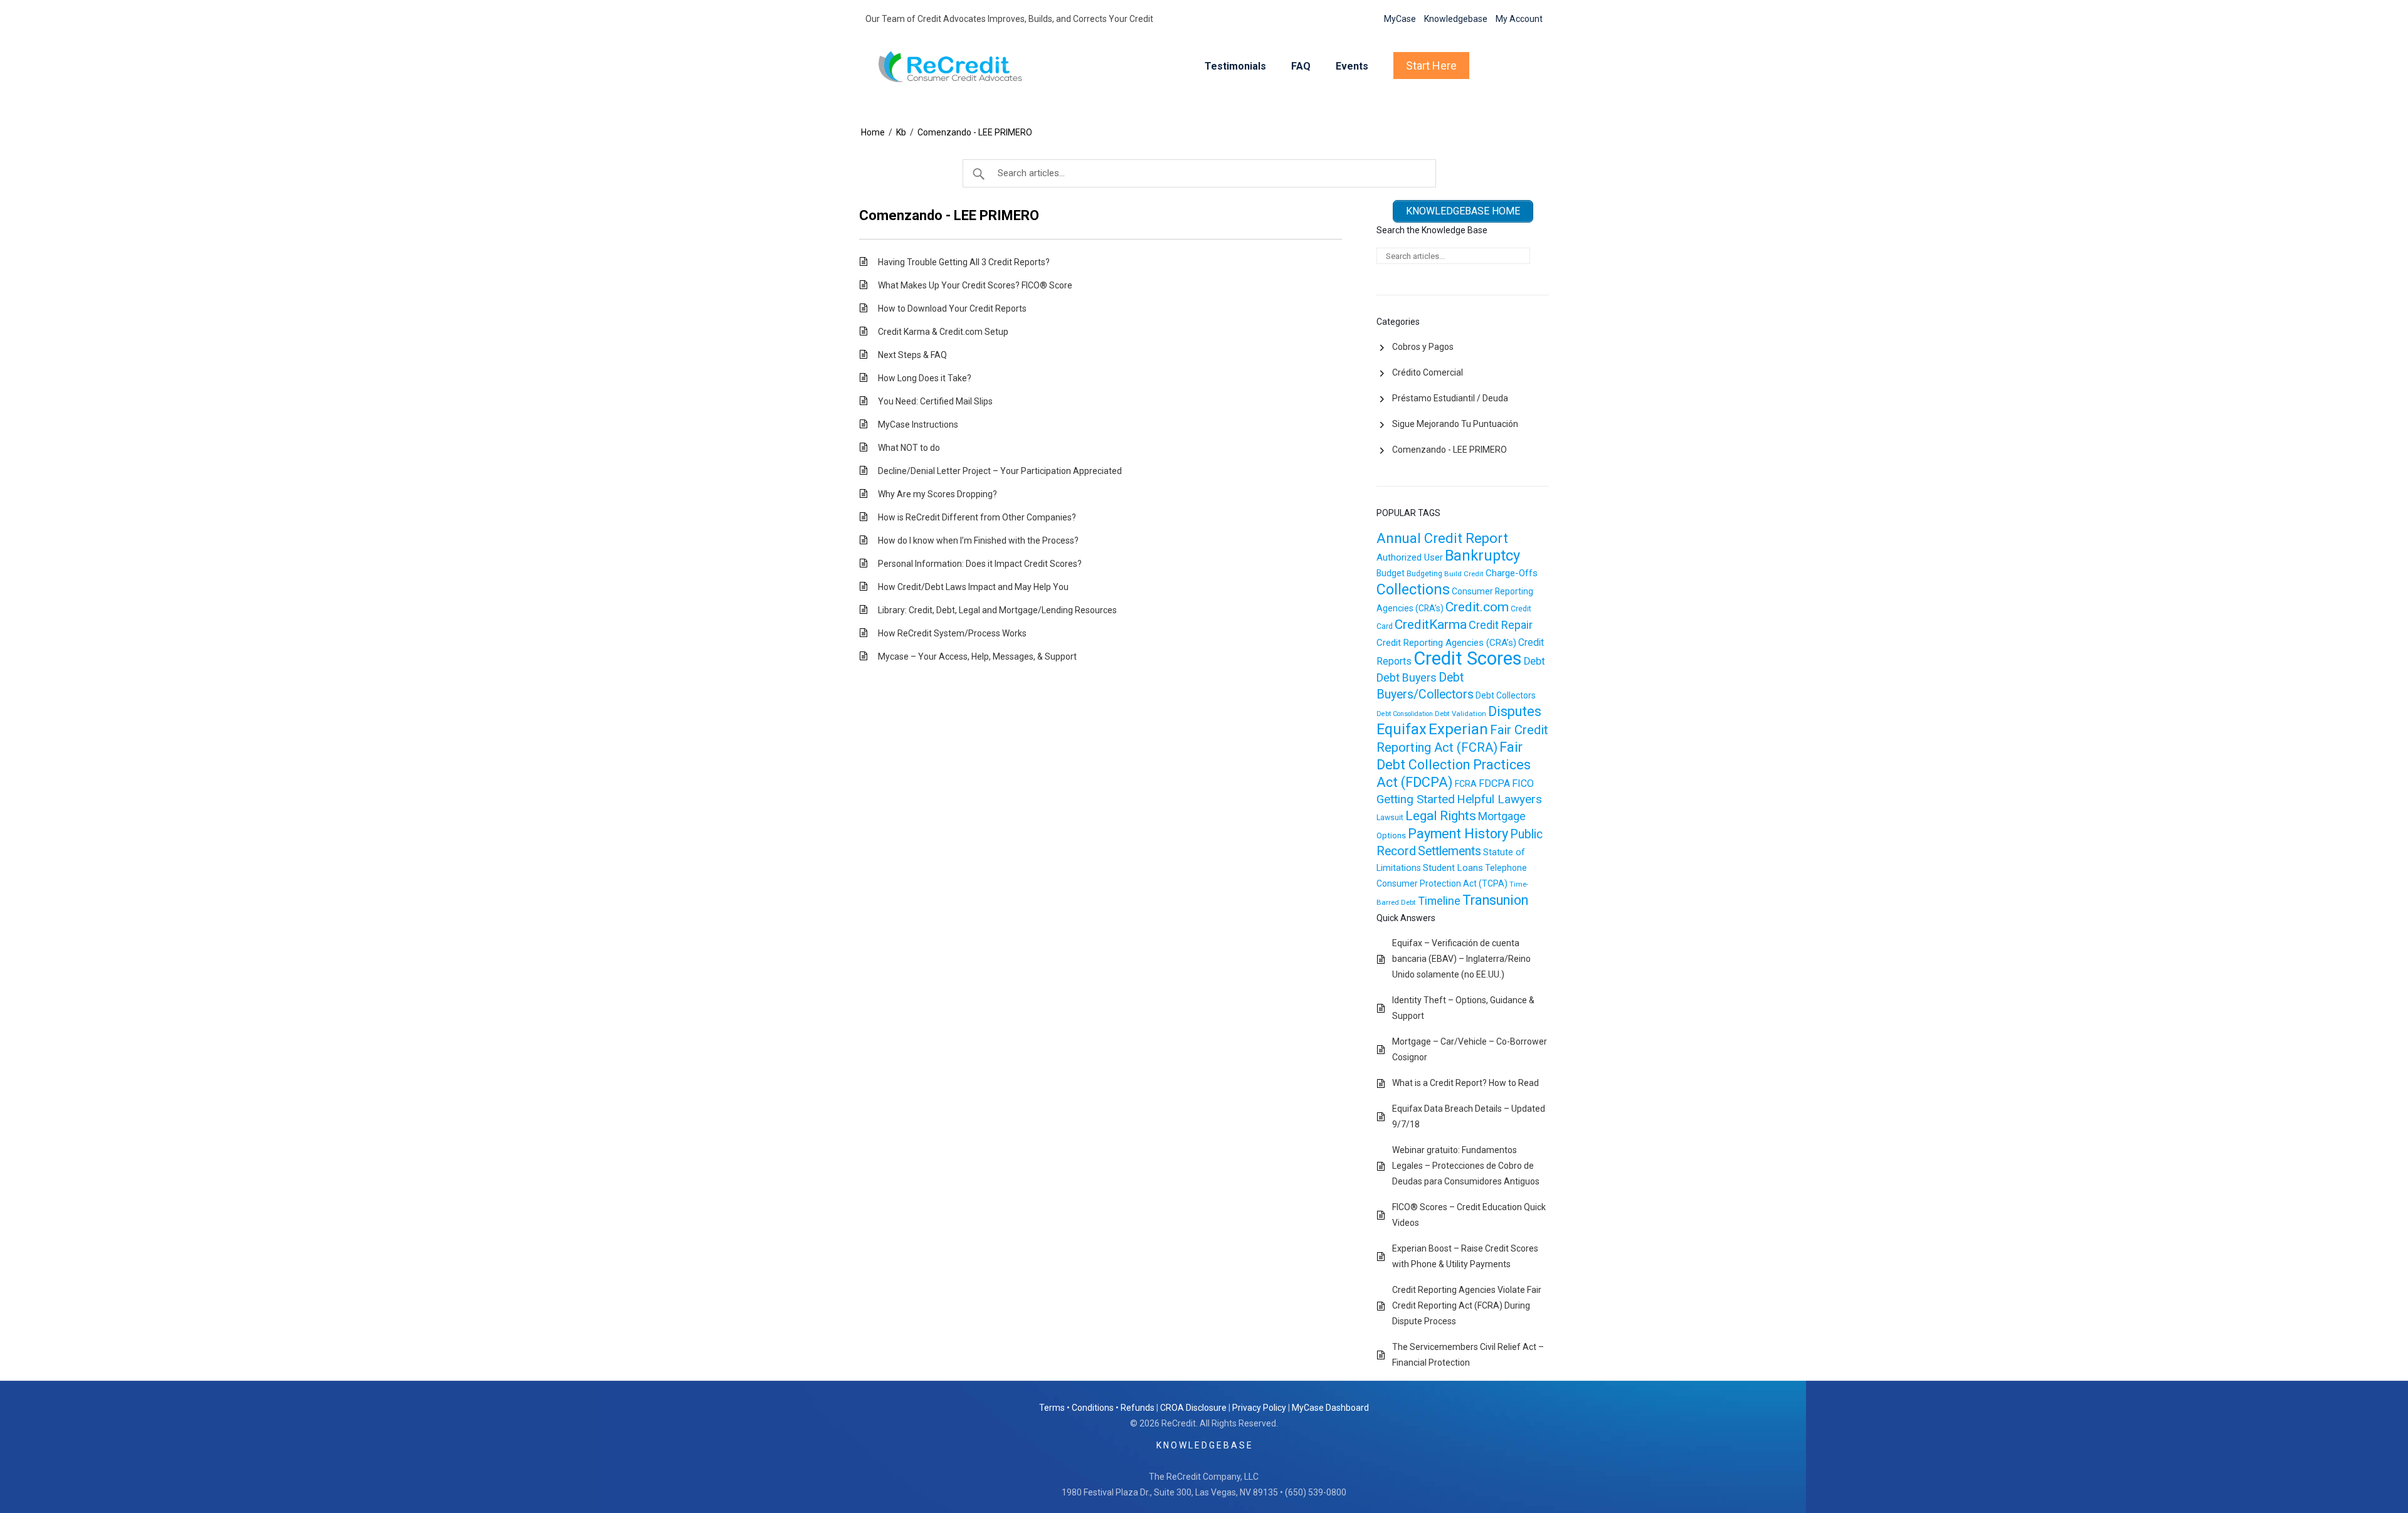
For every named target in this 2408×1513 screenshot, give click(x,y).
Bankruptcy (1482, 556)
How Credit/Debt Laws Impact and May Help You (973, 587)
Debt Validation (1460, 714)
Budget (1391, 573)
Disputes (1515, 711)
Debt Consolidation (1405, 714)
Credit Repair (1501, 625)
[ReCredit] (960, 66)
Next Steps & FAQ (912, 355)
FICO (1523, 783)
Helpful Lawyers (1499, 799)
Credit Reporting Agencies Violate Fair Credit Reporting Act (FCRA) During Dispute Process (1467, 1305)
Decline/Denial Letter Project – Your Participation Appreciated (1000, 471)
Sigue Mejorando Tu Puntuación (1455, 424)
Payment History (1458, 834)
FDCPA (1494, 783)
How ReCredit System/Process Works (952, 633)
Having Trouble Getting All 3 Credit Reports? (964, 262)
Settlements (1450, 851)
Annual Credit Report (1442, 538)
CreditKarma (1431, 625)
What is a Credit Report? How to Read (1465, 1083)
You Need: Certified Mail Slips (935, 401)
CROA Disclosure (1193, 1408)
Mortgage (1502, 816)
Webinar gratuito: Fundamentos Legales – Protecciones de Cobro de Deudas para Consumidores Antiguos (1466, 1166)
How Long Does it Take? (925, 378)
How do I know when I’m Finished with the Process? (978, 540)
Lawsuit (1390, 818)
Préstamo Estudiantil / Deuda (1450, 398)
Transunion (1495, 900)
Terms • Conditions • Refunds (1097, 1408)
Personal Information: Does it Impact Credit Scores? (980, 564)
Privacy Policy (1259, 1408)
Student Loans (1453, 868)
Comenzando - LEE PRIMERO (975, 132)
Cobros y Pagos (1423, 347)
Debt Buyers (1407, 677)
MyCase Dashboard (1330, 1408)
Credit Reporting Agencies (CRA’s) (1446, 643)
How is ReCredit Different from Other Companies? (977, 517)
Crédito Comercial (1428, 372)
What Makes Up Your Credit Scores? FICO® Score (975, 285)
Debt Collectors (1506, 695)
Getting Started (1416, 799)
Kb (901, 132)
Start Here (1431, 66)
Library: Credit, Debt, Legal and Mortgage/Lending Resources (997, 610)
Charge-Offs (1512, 573)
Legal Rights (1441, 816)
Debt (1534, 661)
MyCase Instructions (918, 424)
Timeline (1439, 901)
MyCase (1400, 19)
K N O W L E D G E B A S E (1204, 1445)
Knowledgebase (1456, 19)
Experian (1458, 729)
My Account (1519, 19)
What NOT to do (909, 448)
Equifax (1402, 729)
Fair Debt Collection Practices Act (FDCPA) (1454, 765)
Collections (1413, 589)
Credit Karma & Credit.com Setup (943, 332)
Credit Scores (1468, 658)
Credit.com (1477, 607)
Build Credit (1464, 574)
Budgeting (1424, 574)
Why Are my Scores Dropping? (937, 494)
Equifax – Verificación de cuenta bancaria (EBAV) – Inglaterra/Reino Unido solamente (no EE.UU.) (1461, 959)
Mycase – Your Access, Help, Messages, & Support (977, 656)
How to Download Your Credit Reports (952, 308)
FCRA (1466, 784)
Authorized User (1410, 557)
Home (873, 132)
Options (1391, 836)
